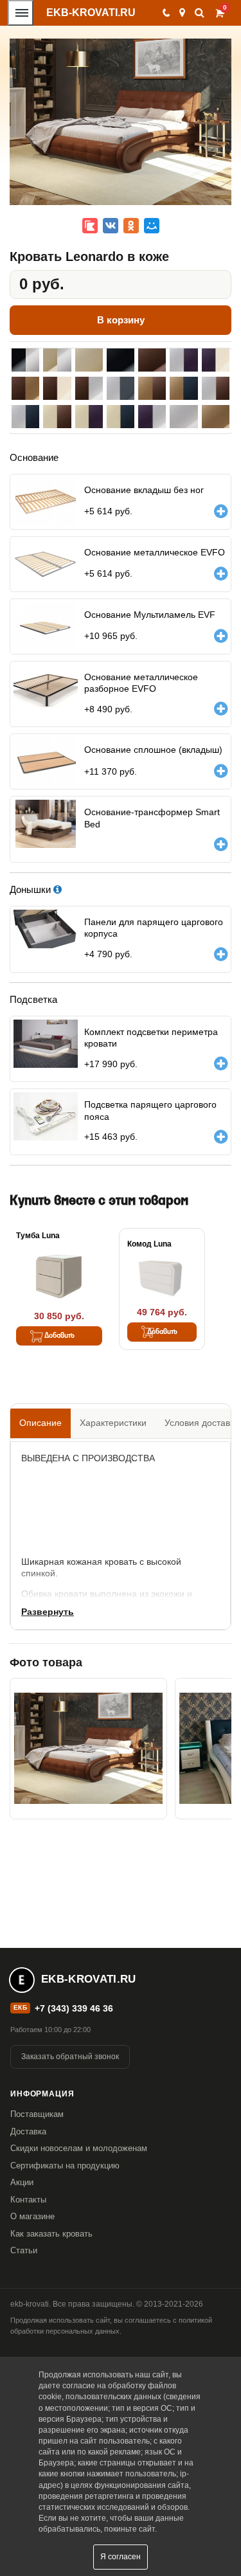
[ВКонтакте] (111, 226)
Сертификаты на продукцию (65, 2166)
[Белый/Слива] (183, 360)
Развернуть (48, 1612)
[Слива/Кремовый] (216, 360)
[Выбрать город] (182, 13)
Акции (22, 2182)
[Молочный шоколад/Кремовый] (57, 388)
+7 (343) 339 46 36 (74, 2008)
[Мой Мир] (152, 226)
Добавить (59, 1336)
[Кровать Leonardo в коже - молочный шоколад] (88, 1749)
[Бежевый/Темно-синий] (183, 388)
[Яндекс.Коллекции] (90, 226)
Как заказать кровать (51, 2234)
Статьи (24, 2250)
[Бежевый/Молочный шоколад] (152, 388)
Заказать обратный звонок (70, 2057)
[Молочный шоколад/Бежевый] (25, 388)
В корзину (121, 320)
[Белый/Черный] (121, 388)
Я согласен (121, 2557)
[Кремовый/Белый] (57, 360)
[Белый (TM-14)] (183, 417)
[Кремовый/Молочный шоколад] (57, 417)
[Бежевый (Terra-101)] (216, 417)
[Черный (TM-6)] (121, 360)
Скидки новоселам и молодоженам (79, 2148)
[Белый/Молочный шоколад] (216, 388)
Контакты (28, 2200)
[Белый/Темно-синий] (25, 417)
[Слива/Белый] (152, 417)
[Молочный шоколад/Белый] (89, 388)
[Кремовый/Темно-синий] (121, 417)
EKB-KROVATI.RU (91, 13)
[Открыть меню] (21, 13)
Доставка (28, 2131)
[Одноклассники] (131, 226)
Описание (40, 1423)
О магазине (32, 2216)
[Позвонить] (165, 13)
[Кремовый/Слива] (89, 417)
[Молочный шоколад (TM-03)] (152, 360)
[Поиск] (200, 13)
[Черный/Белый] (25, 360)
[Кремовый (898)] (89, 360)
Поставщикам (37, 2114)
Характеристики (113, 1423)
